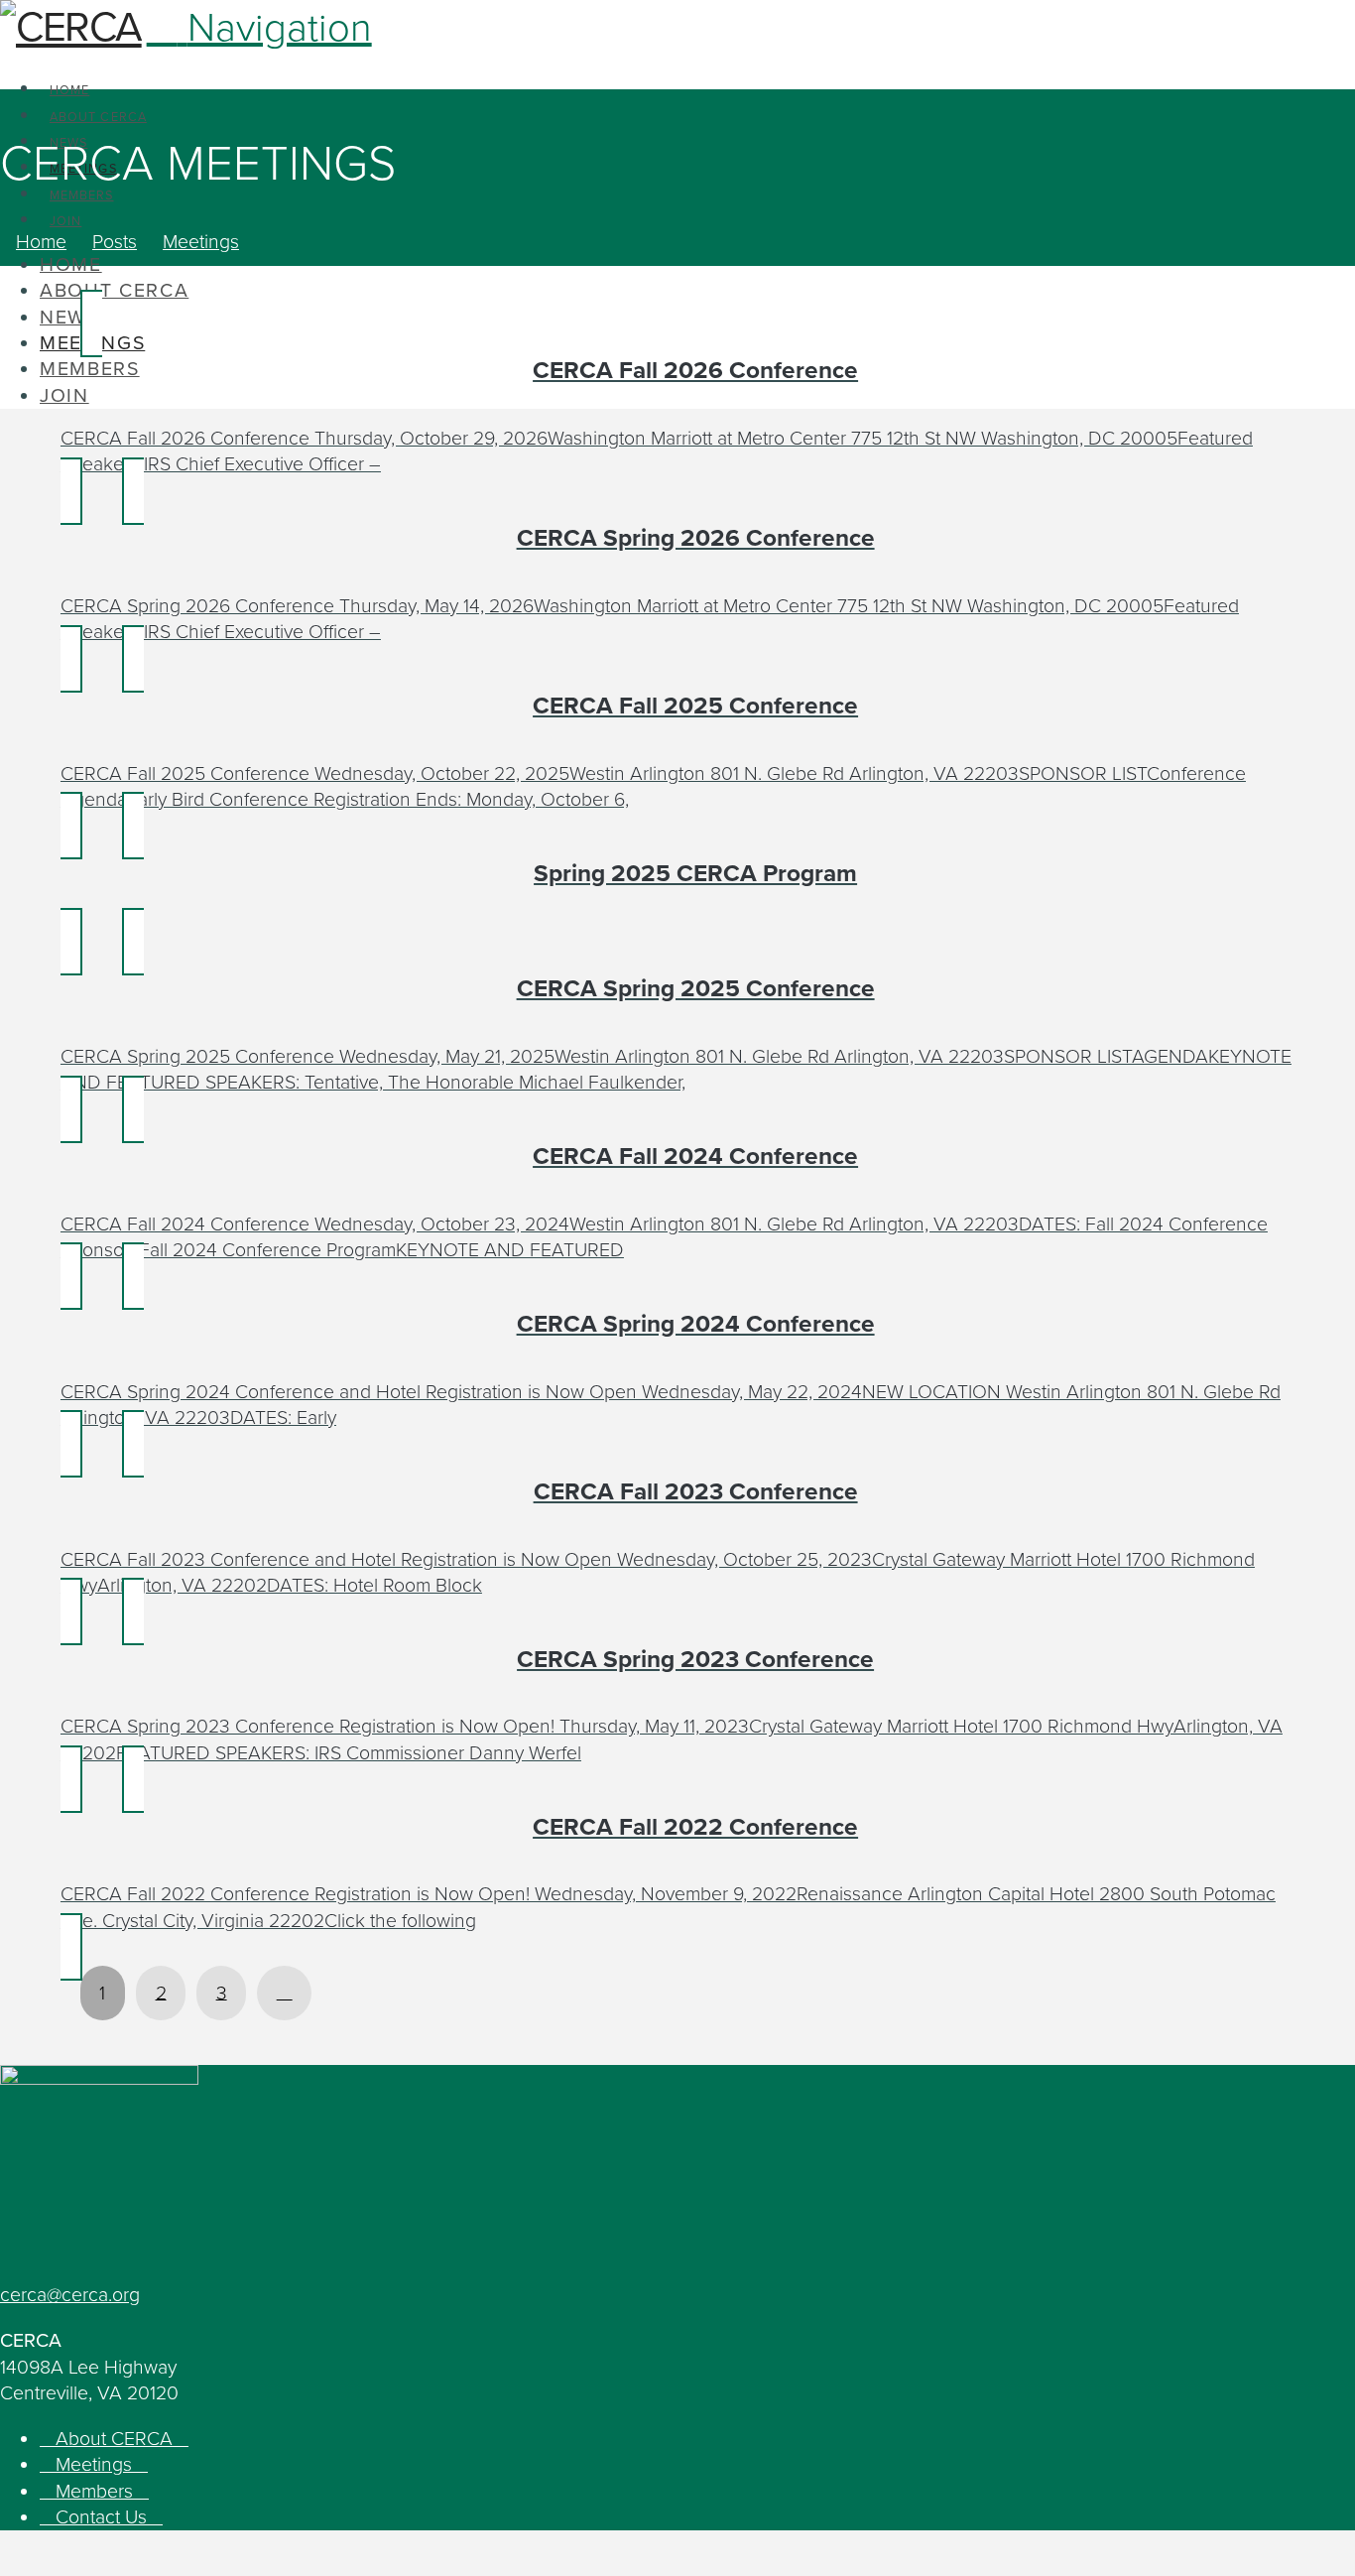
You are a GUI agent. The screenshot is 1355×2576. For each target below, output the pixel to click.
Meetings (94, 2465)
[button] (259, 28)
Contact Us (101, 2517)
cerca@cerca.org (70, 2295)
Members (94, 2492)
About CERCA (114, 2439)
